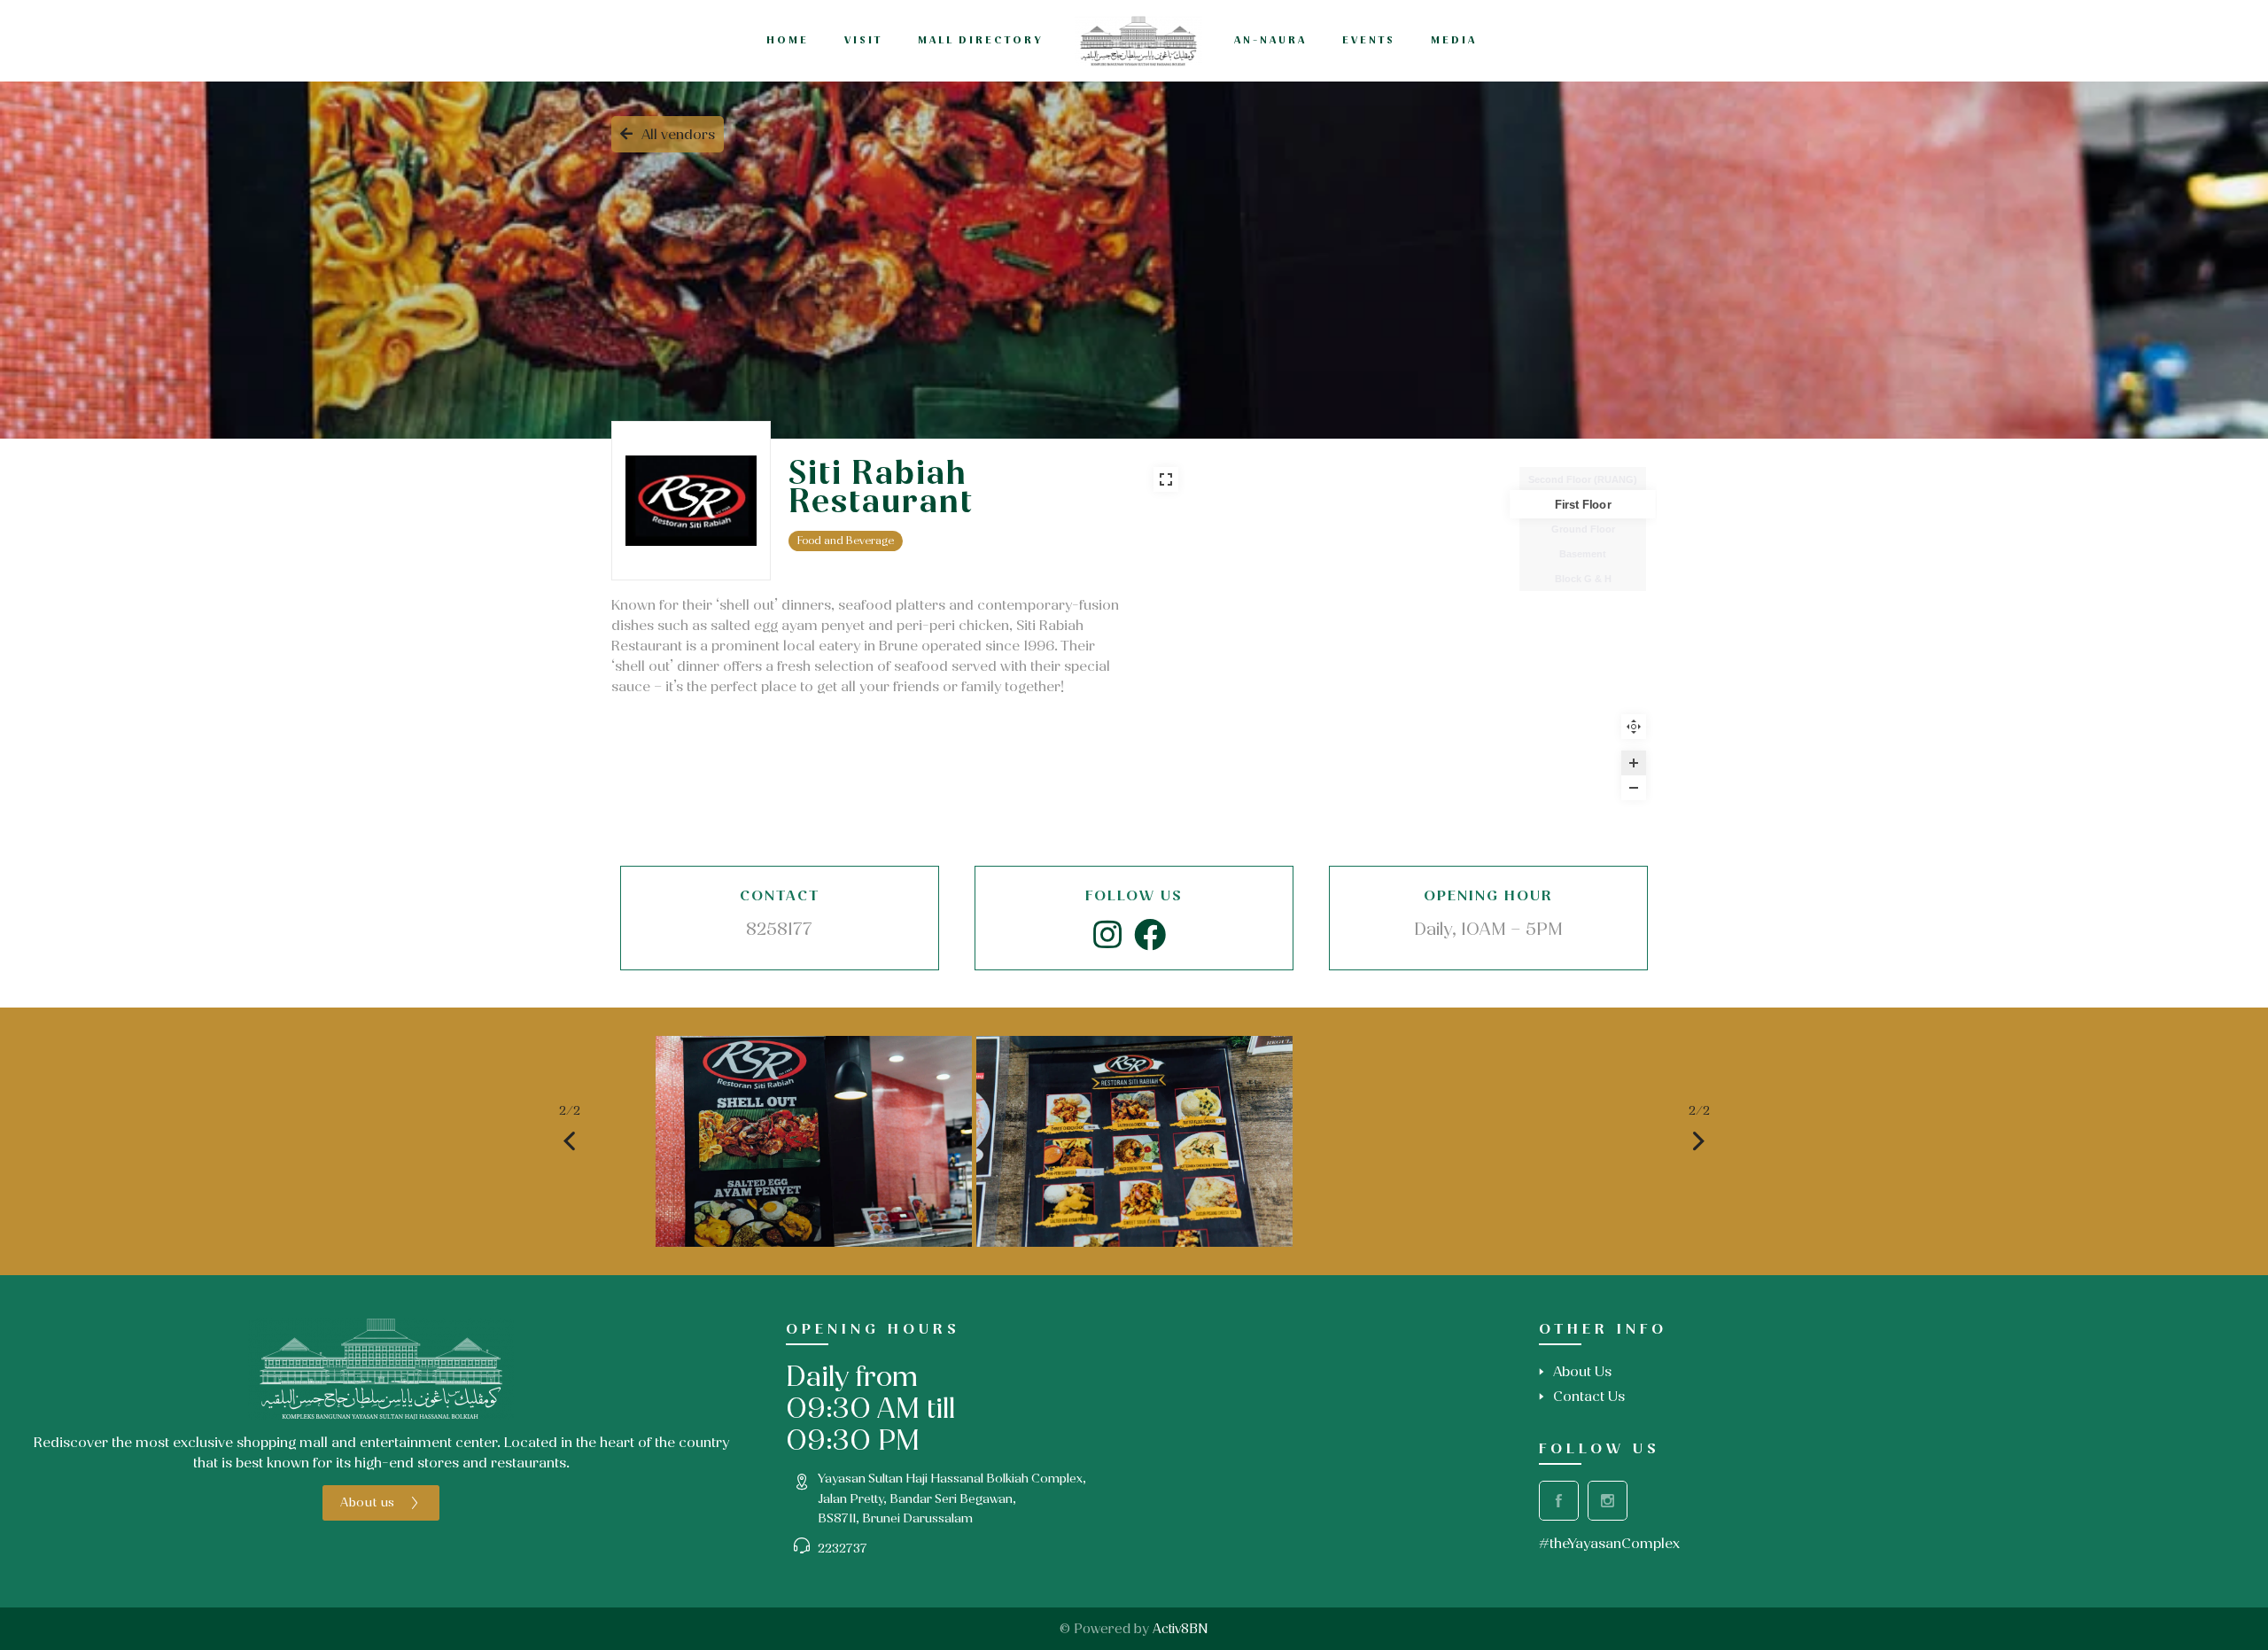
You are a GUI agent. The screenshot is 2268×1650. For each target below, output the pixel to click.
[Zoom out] (1634, 788)
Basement (1583, 554)
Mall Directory (981, 40)
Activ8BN (1181, 1629)
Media (1454, 40)
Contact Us (1589, 1396)
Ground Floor (1583, 529)
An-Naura (1270, 40)
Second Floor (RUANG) (1583, 479)
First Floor (1583, 504)
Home (788, 40)
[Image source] (381, 1369)
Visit (863, 40)
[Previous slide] (570, 1141)
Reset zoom (1634, 727)
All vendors (678, 134)
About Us (1582, 1371)
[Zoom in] (1634, 763)
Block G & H (1583, 579)
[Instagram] (1107, 936)
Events (1369, 40)
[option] (814, 1142)
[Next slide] (1699, 1141)
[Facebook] (1150, 936)
